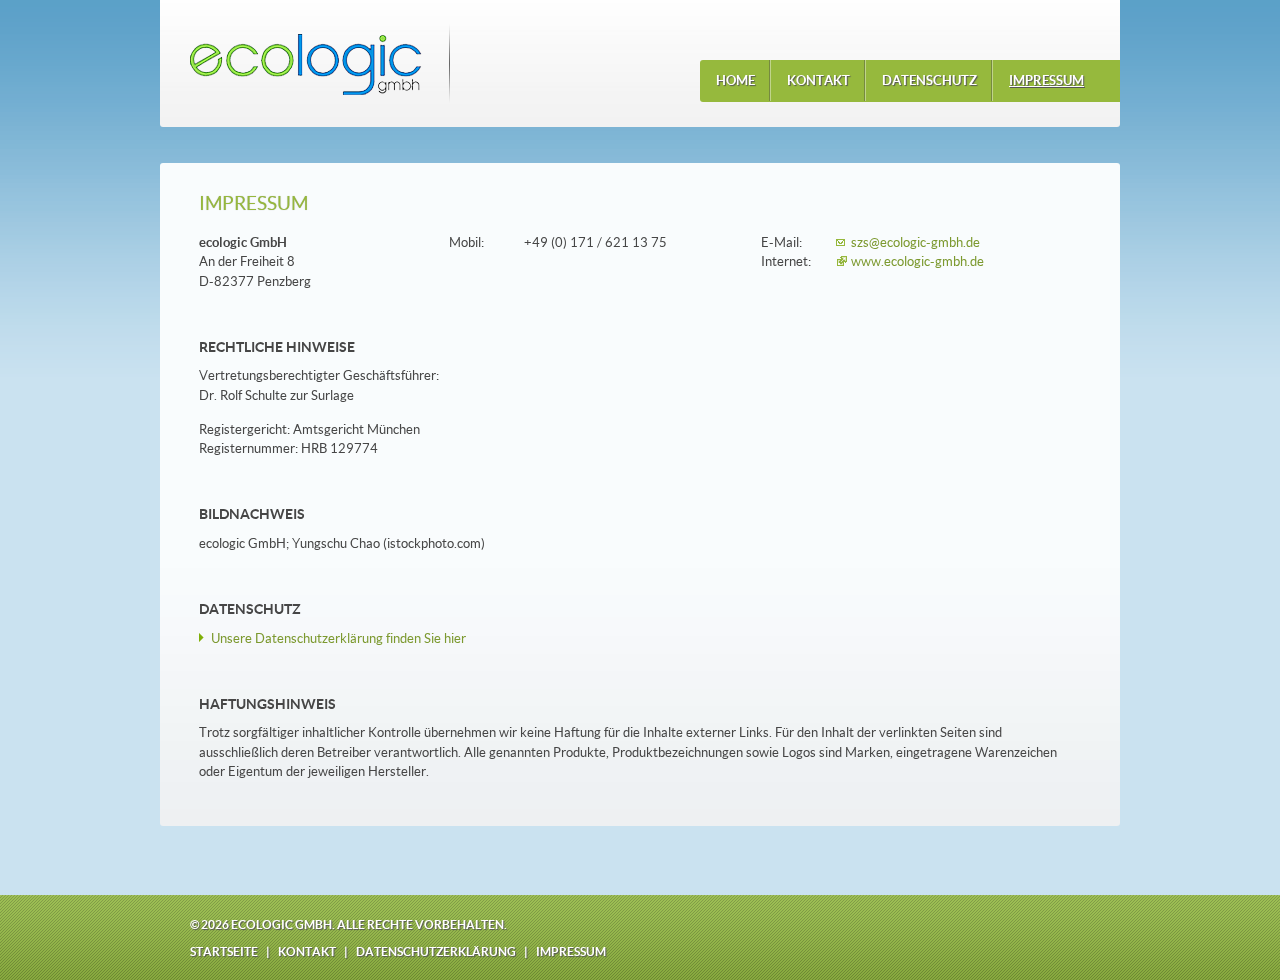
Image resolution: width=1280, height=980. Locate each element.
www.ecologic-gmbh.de (917, 261)
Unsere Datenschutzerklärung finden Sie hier (338, 638)
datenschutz (929, 80)
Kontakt (307, 951)
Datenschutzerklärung (436, 951)
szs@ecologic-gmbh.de (915, 242)
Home (735, 80)
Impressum (571, 951)
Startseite (224, 951)
